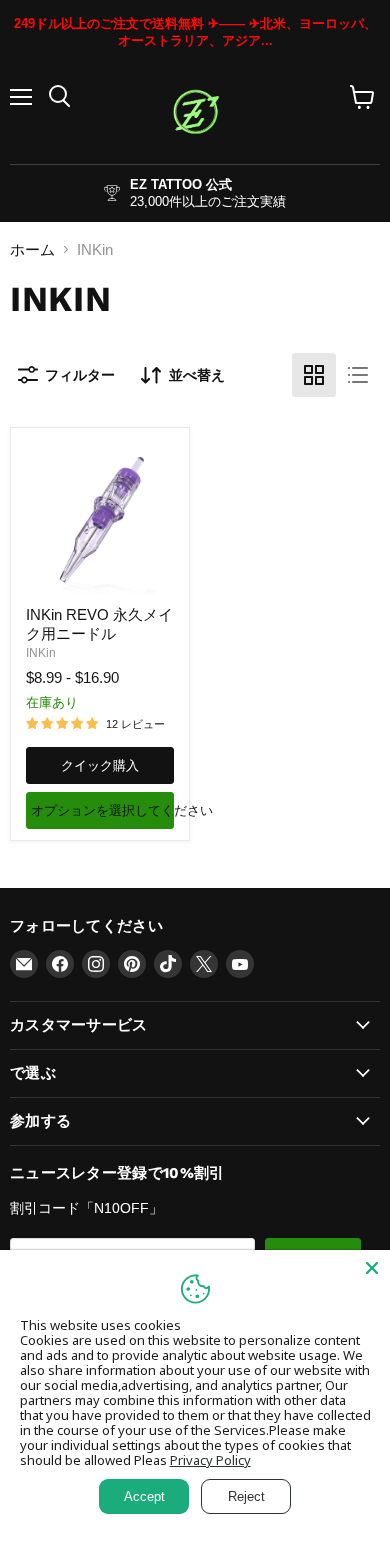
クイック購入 (100, 765)
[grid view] (314, 375)
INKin (41, 653)
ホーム (32, 249)
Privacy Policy (210, 1460)
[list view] (358, 375)
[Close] (372, 1268)
